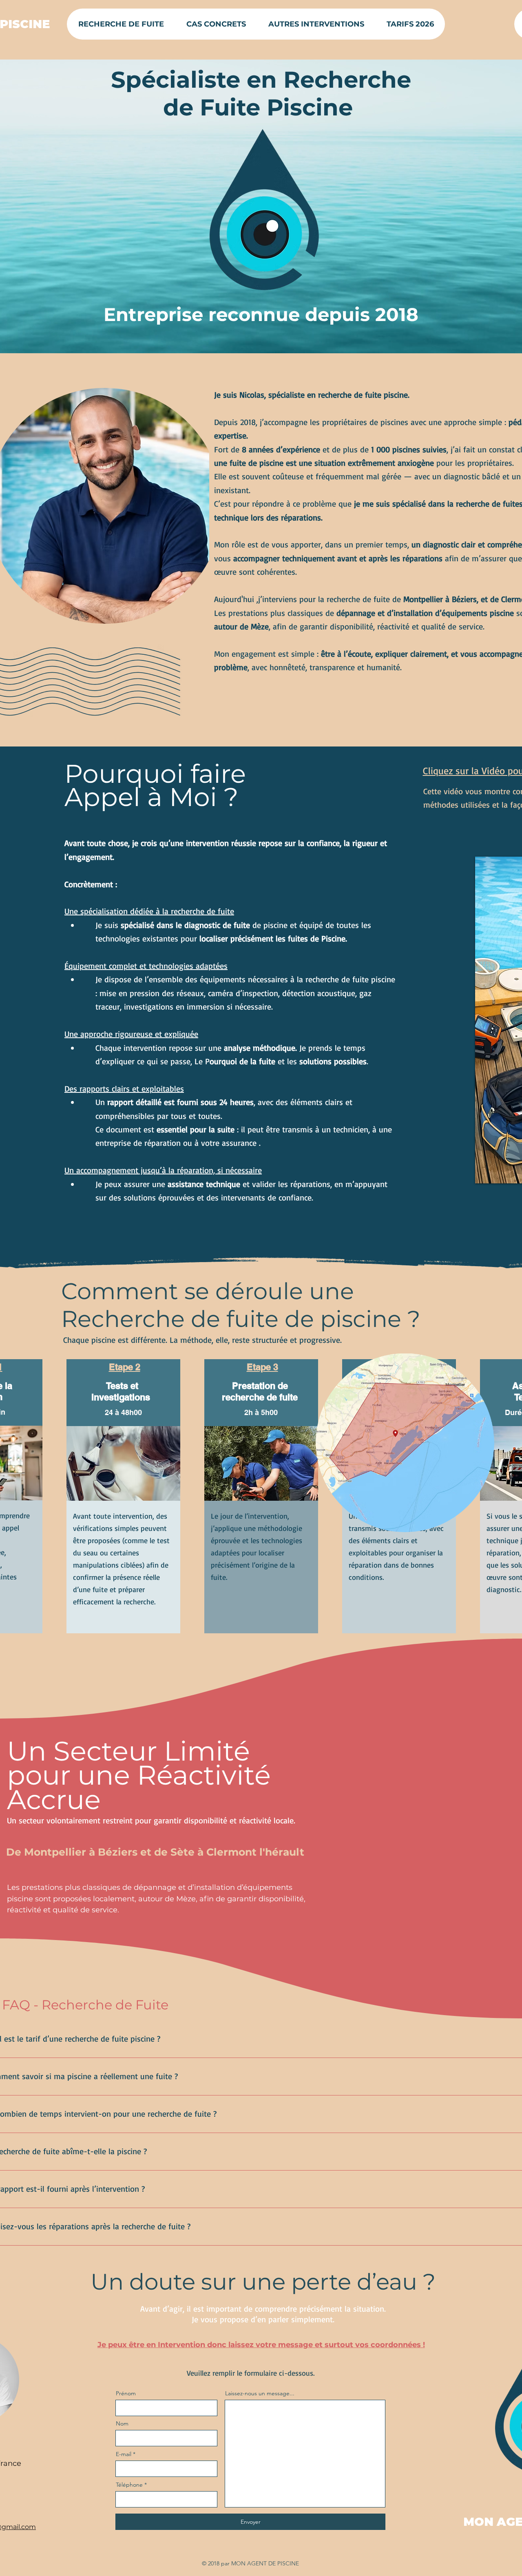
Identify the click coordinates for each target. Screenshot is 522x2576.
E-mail (124, 2454)
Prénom (126, 2393)
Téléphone (129, 2485)
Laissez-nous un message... (260, 2393)
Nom (122, 2423)
